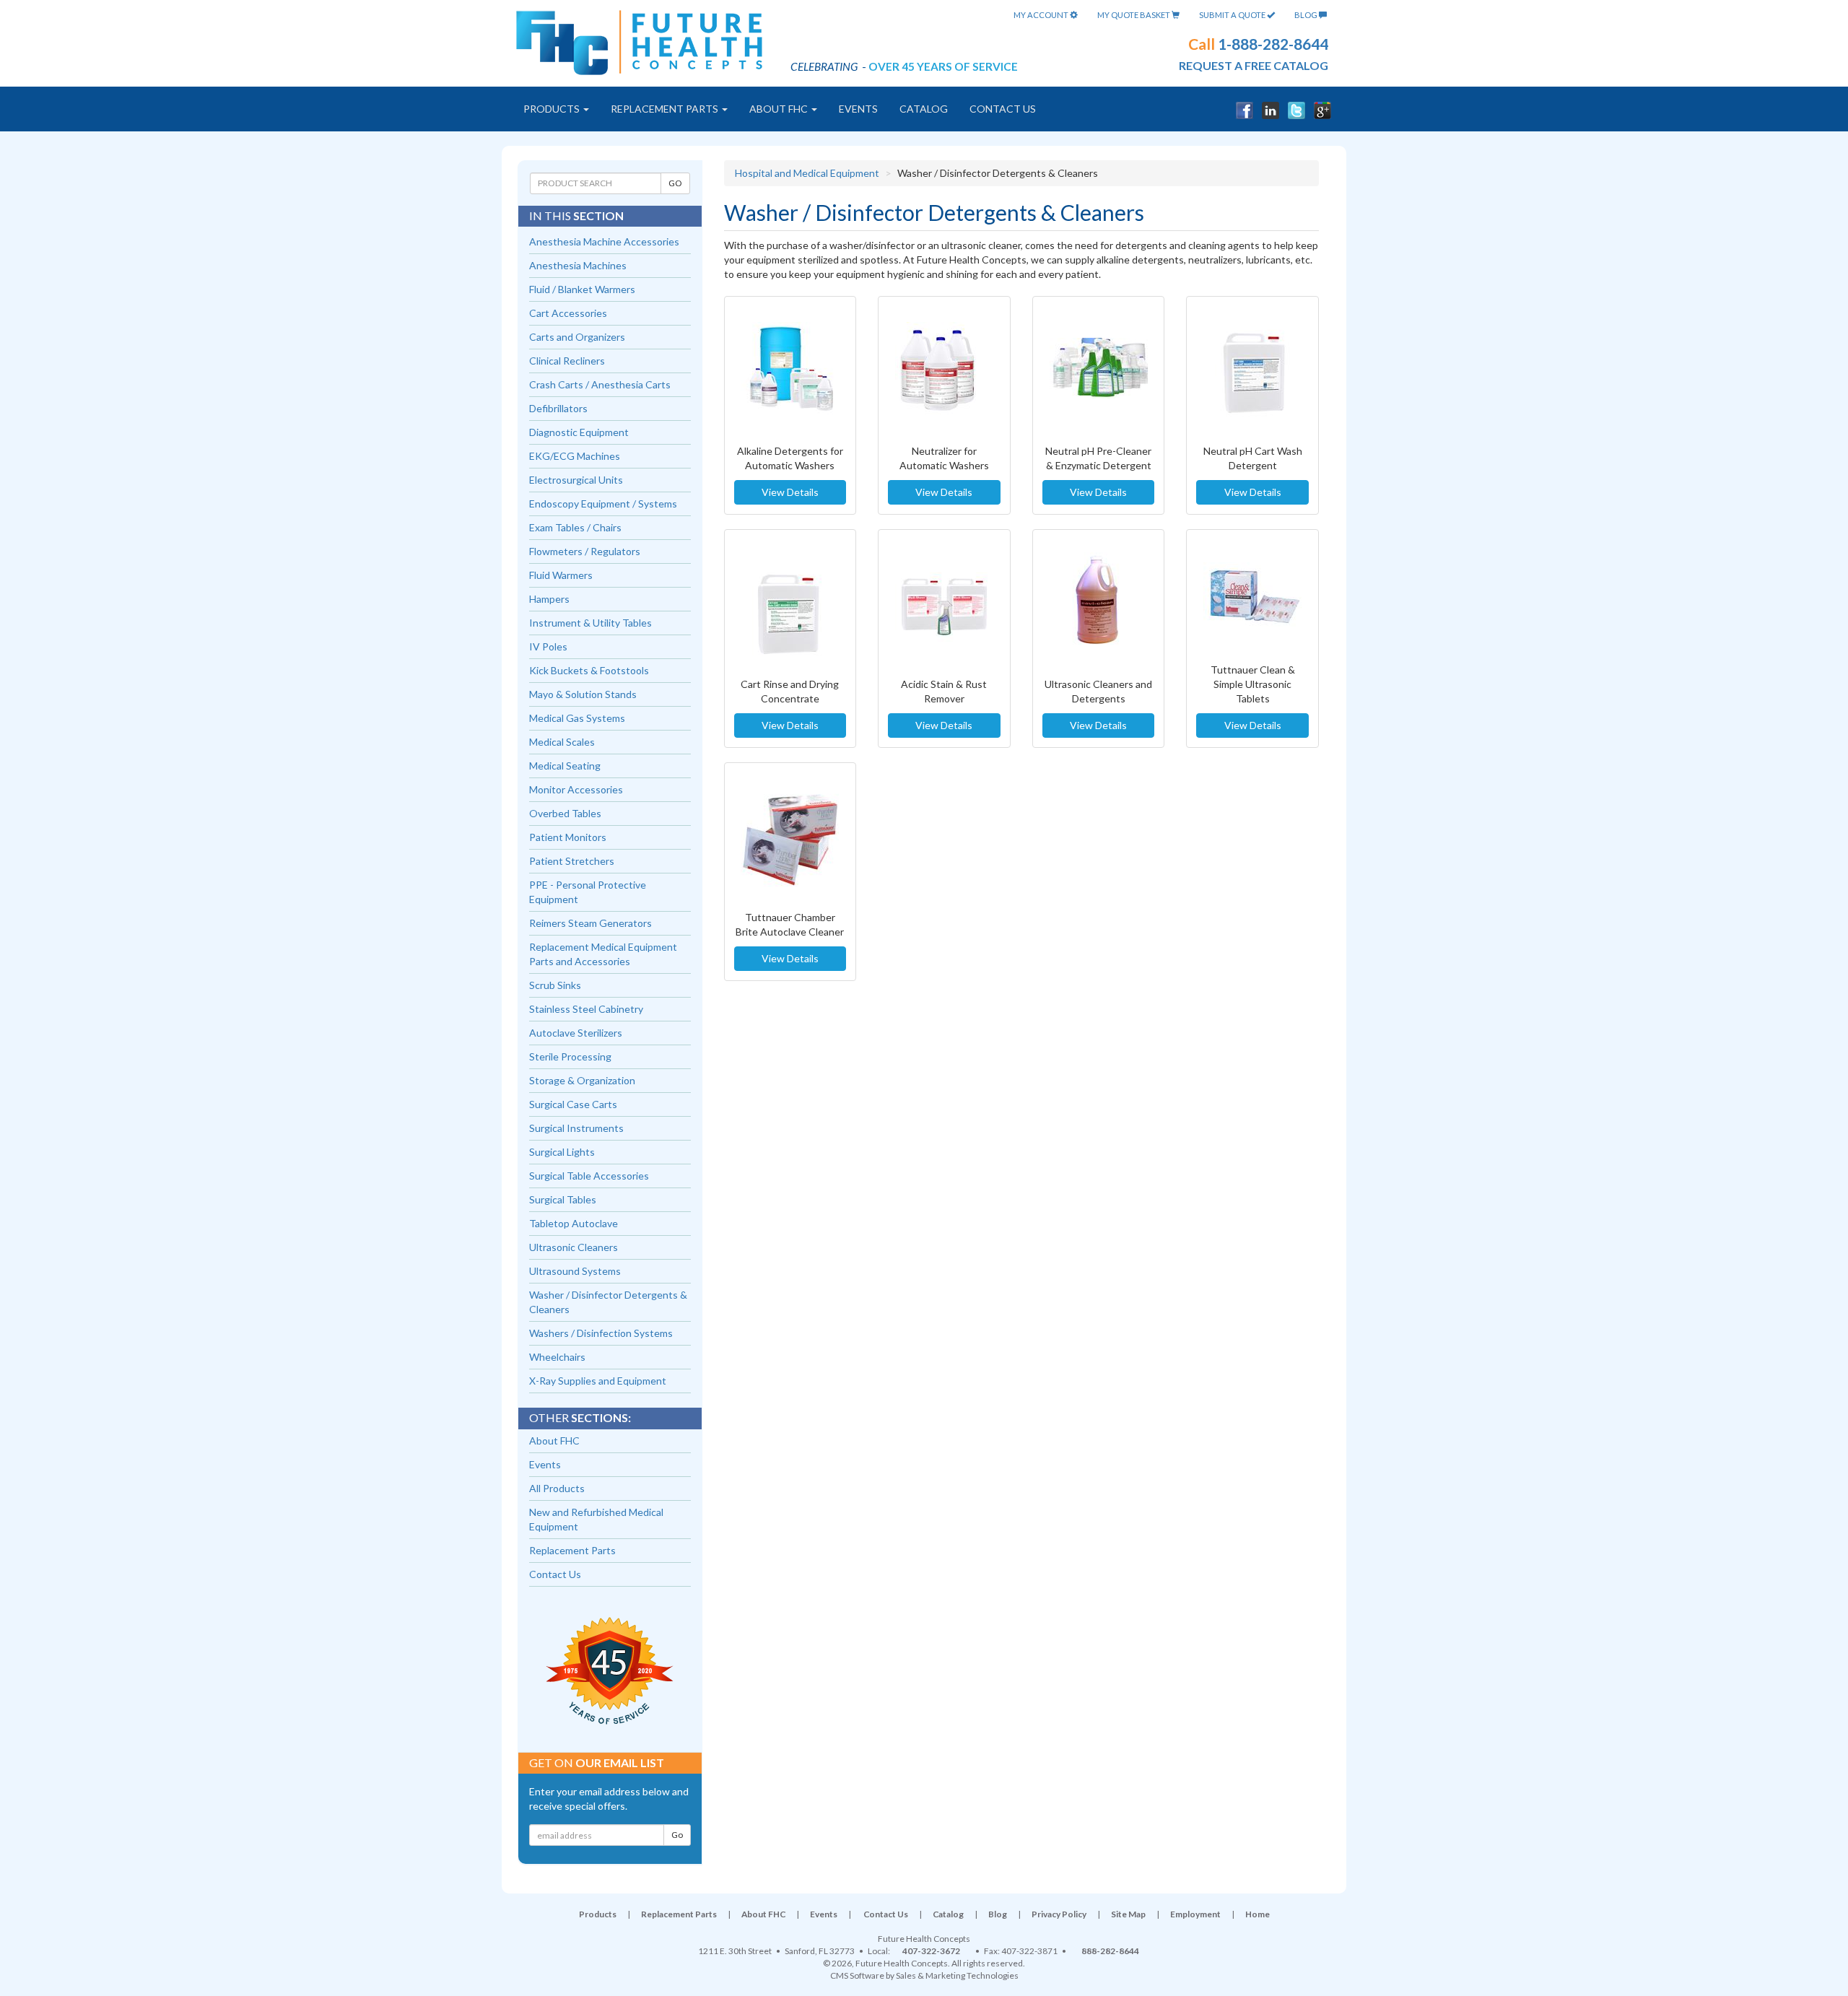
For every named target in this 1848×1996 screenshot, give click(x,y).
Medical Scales (562, 742)
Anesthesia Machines (578, 265)
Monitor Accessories (576, 789)
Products (553, 109)
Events (858, 109)
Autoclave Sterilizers (576, 1033)
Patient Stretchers (572, 861)
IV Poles (548, 646)
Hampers (549, 599)
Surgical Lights (562, 1152)
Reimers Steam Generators (590, 923)
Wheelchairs (557, 1357)
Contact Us (1003, 109)
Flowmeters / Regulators (585, 551)
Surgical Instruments (576, 1128)
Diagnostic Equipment (579, 432)
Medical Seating (565, 766)
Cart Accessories (568, 313)
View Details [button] (790, 492)
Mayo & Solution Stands (583, 694)
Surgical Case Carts (573, 1104)
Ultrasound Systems (575, 1271)
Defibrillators (558, 408)
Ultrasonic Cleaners (574, 1247)
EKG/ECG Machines (575, 456)
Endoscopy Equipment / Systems (603, 504)
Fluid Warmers (561, 575)
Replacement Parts (666, 109)
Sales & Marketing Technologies (957, 1975)
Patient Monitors (568, 837)
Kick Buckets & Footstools (589, 670)
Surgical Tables (563, 1199)
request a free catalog (1254, 65)
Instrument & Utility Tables (590, 623)
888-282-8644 (1110, 1951)
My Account (1042, 15)
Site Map (1128, 1914)
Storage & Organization (582, 1080)
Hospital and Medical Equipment (807, 173)
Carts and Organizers (577, 337)
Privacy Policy (1059, 1914)
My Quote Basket (1134, 15)
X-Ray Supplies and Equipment (598, 1381)
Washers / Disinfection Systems (601, 1333)
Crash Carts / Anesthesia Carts (600, 384)
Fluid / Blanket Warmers (582, 289)
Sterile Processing (570, 1056)
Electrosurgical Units (576, 480)
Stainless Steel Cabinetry (586, 1009)
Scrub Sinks (555, 985)
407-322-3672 (931, 1951)
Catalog (924, 109)
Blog (1307, 15)
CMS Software (857, 1975)
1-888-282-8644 (1273, 44)
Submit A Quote (1233, 15)
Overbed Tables (565, 813)
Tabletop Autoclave (574, 1223)
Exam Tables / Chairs (575, 527)
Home (1258, 1914)
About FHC (780, 109)
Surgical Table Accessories (589, 1176)
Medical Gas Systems (577, 718)
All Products (557, 1488)
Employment (1195, 1914)
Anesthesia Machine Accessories (604, 241)
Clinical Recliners (567, 361)
